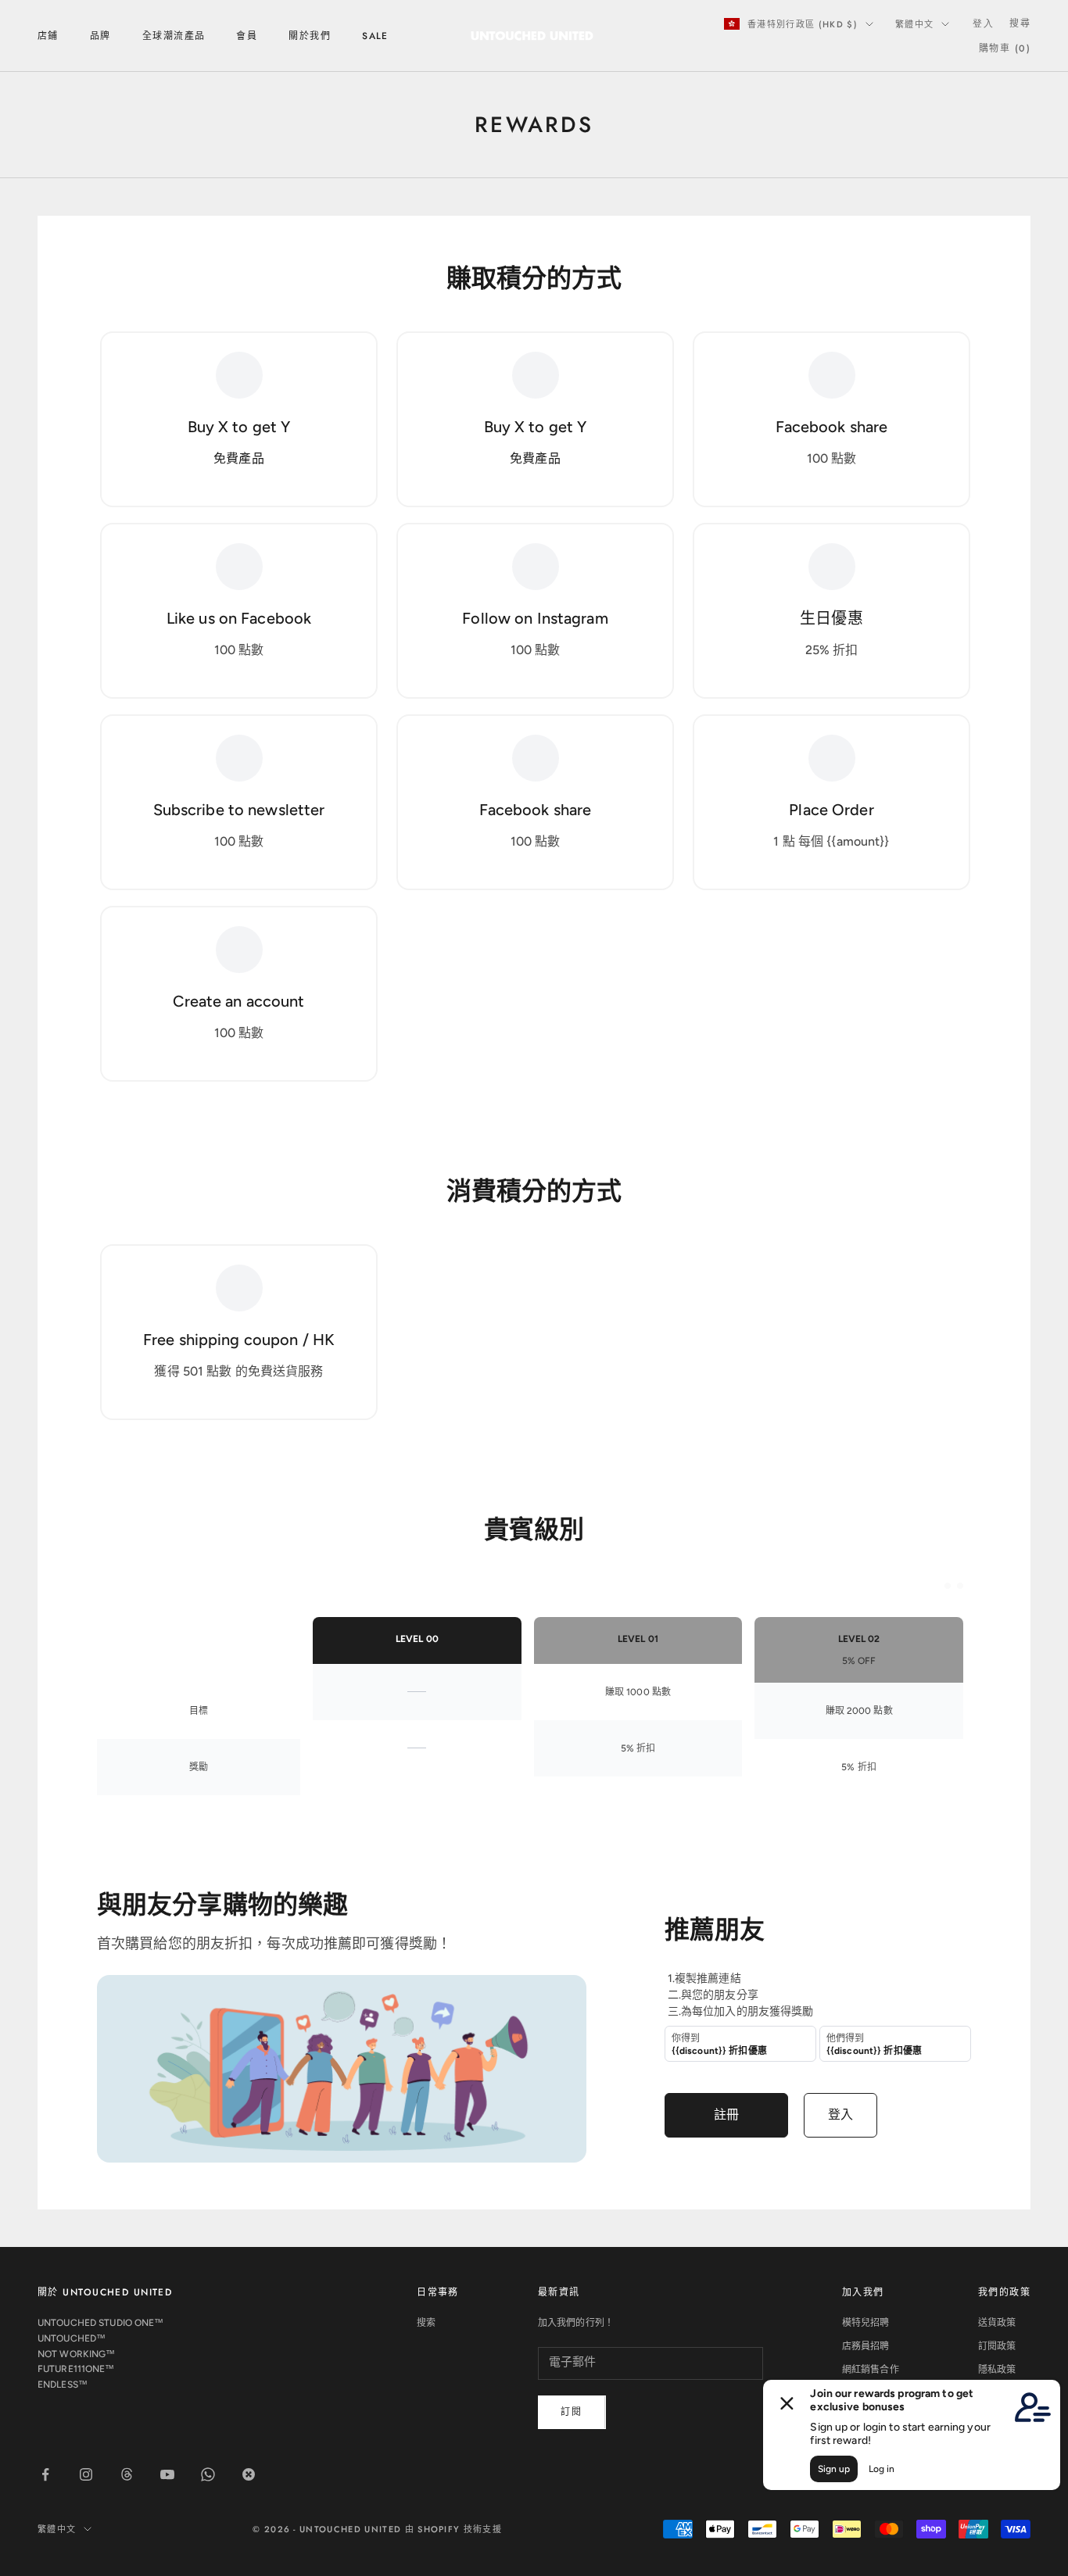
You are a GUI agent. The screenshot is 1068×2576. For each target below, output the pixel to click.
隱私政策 (997, 2370)
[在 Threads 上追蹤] (127, 2474)
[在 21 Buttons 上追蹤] (249, 2474)
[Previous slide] (948, 1586)
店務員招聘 (866, 2346)
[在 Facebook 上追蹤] (45, 2474)
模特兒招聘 (866, 2323)
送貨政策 (997, 2323)
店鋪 (48, 36)
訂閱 (572, 2412)
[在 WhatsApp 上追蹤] (208, 2474)
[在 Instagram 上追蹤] (86, 2474)
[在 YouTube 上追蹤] (167, 2474)
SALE (375, 36)
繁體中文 (914, 24)
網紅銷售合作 (871, 2370)
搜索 (426, 2323)
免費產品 (238, 458)
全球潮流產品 (174, 36)
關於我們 (310, 36)
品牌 (100, 36)
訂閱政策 (997, 2346)
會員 (247, 36)
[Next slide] (960, 1586)
